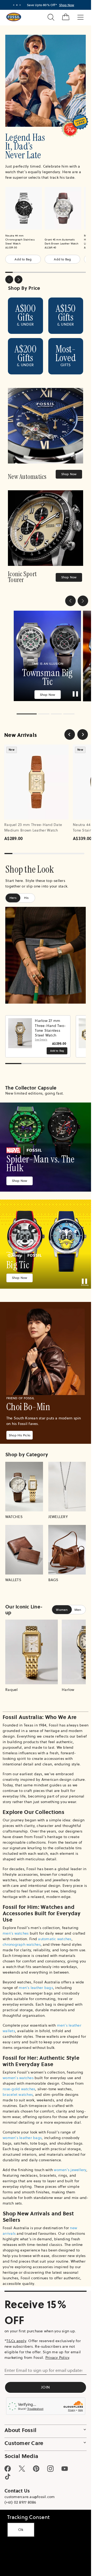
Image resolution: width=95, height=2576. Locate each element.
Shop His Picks (20, 1431)
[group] (45, 654)
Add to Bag (23, 259)
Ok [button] (21, 2530)
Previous (9, 279)
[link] (46, 434)
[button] (70, 601)
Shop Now (69, 474)
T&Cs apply (16, 2337)
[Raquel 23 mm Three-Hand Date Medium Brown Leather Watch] (36, 778)
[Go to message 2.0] (17, 5)
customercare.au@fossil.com (30, 2493)
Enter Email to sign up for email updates (43, 2366)
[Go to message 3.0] (20, 5)
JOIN (46, 2383)
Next (18, 279)
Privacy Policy (57, 2354)
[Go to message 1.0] (14, 5)
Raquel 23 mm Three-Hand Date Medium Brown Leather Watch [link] (33, 823)
